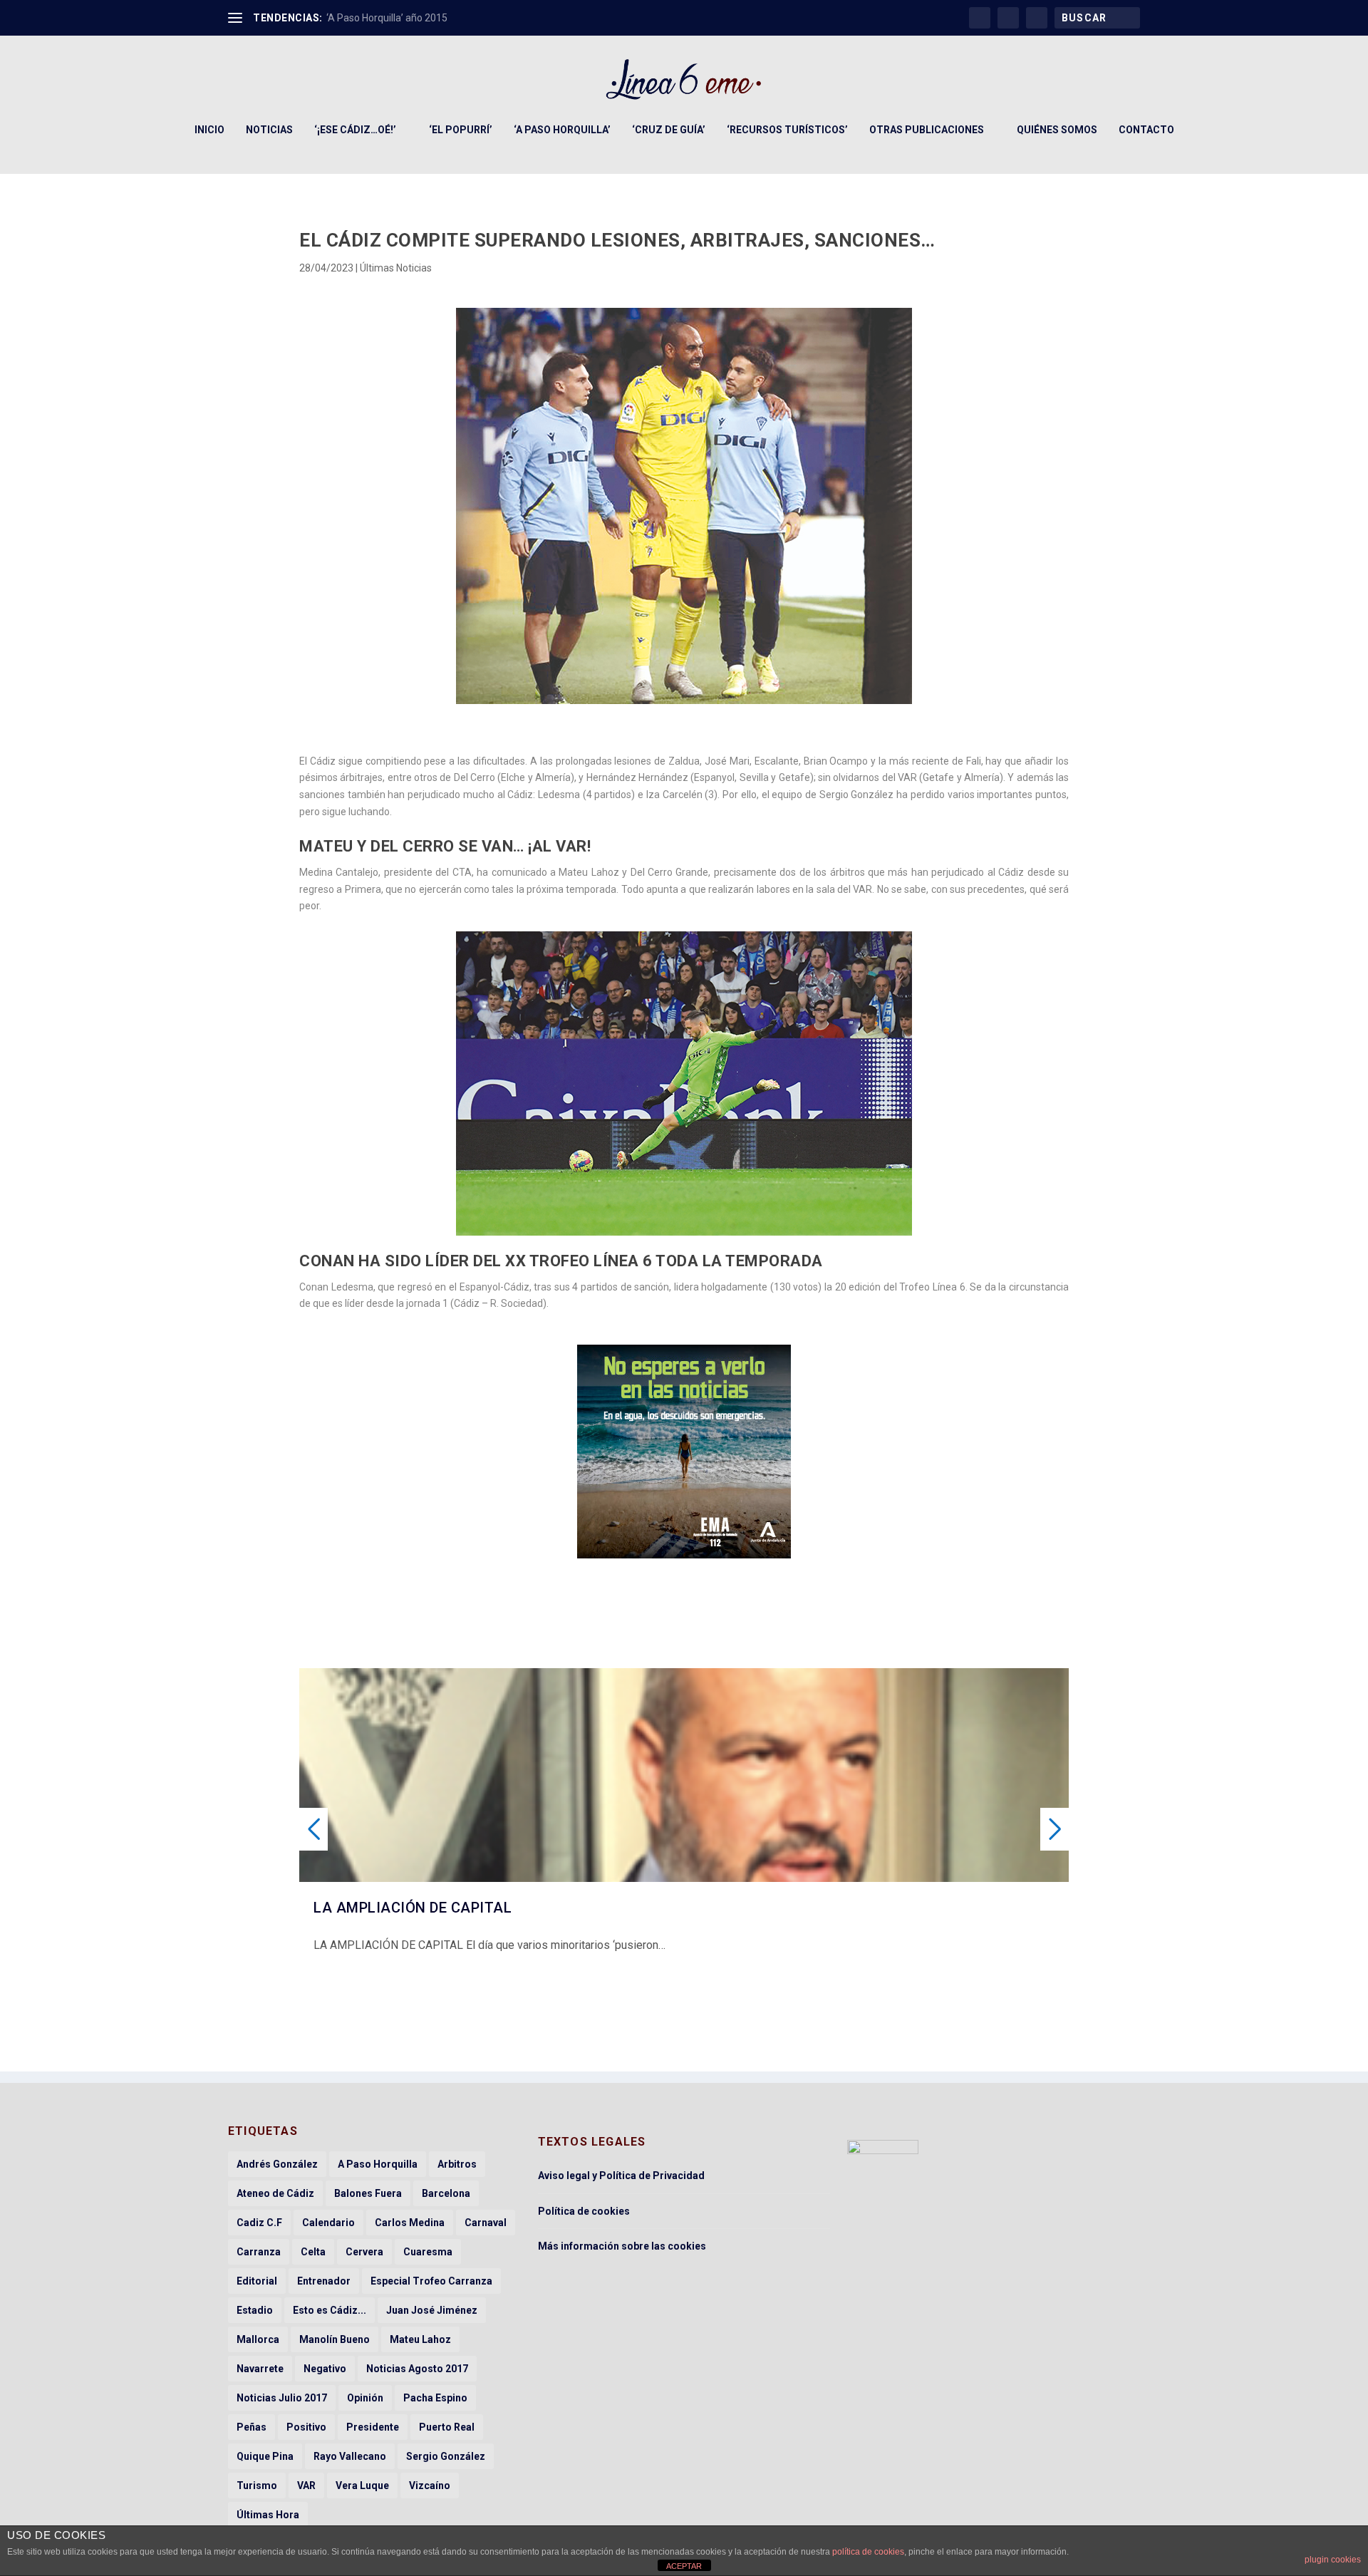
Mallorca (258, 2339)
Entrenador (324, 2281)
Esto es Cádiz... (330, 2310)
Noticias (269, 130)
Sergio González (446, 2456)
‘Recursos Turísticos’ (787, 130)
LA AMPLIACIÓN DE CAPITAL (413, 1908)
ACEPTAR (684, 2566)
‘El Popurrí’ (461, 130)
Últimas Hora (268, 2515)
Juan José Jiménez (432, 2310)
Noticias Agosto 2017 (417, 2369)
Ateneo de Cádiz (275, 2193)
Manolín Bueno (335, 2339)
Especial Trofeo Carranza (431, 2281)
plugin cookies (1333, 2560)
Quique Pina (265, 2456)
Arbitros (457, 2164)
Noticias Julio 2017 (282, 2398)
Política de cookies (584, 2211)
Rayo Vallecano (350, 2456)
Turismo (257, 2486)
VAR (306, 2486)
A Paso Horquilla (378, 2164)
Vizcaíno (430, 2486)
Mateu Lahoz (420, 2339)
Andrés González (277, 2164)
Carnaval (486, 2223)
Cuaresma (428, 2252)
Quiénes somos (1057, 130)
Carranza (259, 2252)
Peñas (252, 2427)
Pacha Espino (435, 2398)
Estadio (255, 2310)
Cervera (364, 2252)
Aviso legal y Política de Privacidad (621, 2176)
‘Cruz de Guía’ (669, 130)
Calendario (328, 2223)
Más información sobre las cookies (622, 2246)
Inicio (209, 130)
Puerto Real (447, 2427)
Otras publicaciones (927, 130)
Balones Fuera (368, 2193)
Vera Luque (362, 2486)
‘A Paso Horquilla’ (562, 130)
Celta (313, 2252)
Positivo (306, 2427)
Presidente (373, 2427)
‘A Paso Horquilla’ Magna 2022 (394, 18)
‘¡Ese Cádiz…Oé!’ (355, 130)
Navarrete (260, 2369)
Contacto (1146, 130)
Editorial (257, 2281)
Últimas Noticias (396, 268)
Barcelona (446, 2193)
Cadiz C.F (259, 2223)
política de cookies (868, 2552)
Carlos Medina (410, 2223)
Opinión (365, 2398)
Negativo (325, 2369)
